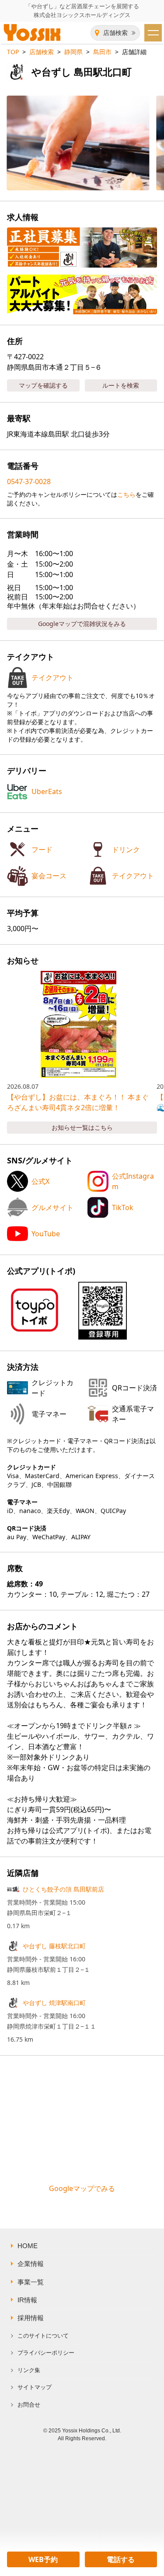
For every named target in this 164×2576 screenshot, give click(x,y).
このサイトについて (43, 2336)
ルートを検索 (121, 385)
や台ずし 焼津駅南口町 (54, 2003)
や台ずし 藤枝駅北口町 (54, 1946)
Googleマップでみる (82, 2188)
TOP (13, 52)
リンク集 (29, 2370)
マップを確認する (43, 385)
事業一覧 (31, 2282)
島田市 (102, 52)
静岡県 (73, 52)
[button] (103, 1311)
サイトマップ (35, 2387)
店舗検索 (115, 33)
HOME (28, 2246)
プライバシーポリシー (46, 2353)
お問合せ (29, 2405)
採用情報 (31, 2318)
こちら (126, 494)
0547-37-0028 (29, 481)
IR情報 (27, 2300)
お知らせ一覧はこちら (82, 1127)
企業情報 (31, 2264)
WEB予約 (43, 2559)
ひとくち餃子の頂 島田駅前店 (63, 1889)
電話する (121, 2559)
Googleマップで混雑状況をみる (82, 624)
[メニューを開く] (153, 33)
